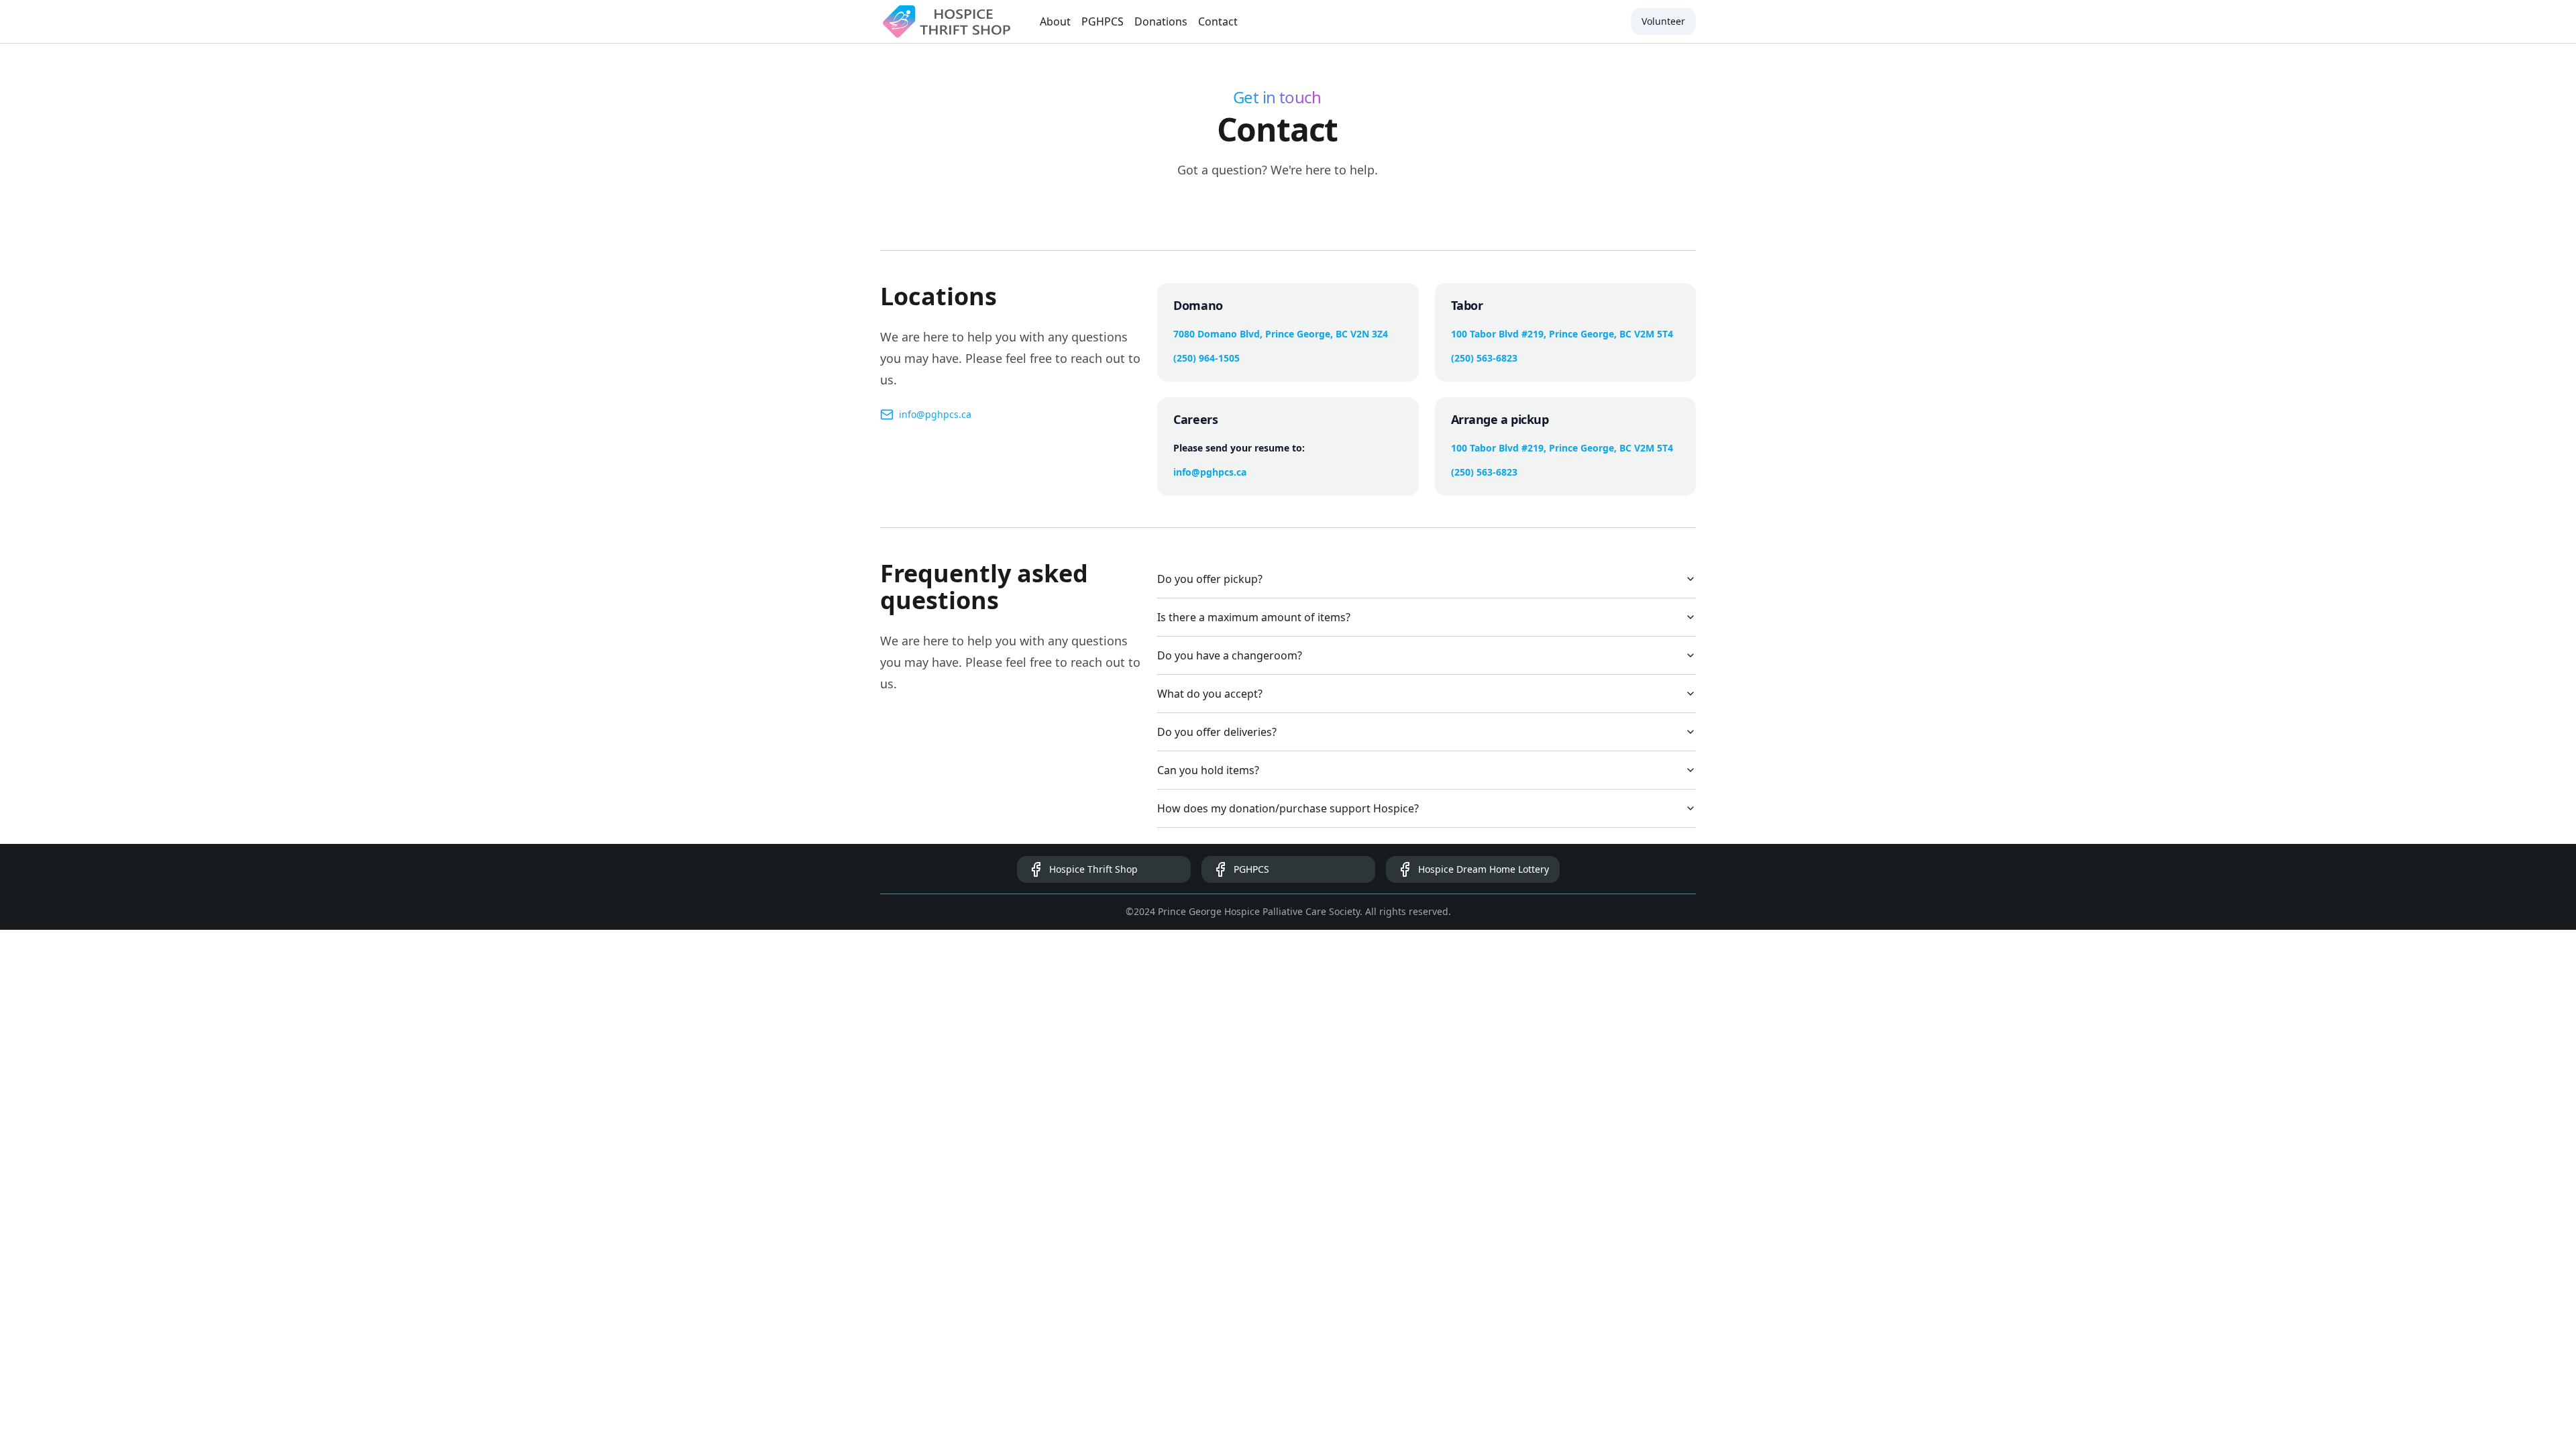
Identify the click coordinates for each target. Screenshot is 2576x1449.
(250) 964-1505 (1206, 358)
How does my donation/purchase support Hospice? (1288, 808)
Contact (1218, 21)
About (1055, 21)
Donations (1161, 21)
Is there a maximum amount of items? (1254, 617)
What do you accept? (1210, 694)
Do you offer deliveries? (1217, 732)
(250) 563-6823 (1484, 358)
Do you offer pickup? (1210, 579)
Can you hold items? (1208, 770)
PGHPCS (1103, 21)
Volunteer (1663, 21)
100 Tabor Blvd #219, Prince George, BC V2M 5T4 (1562, 334)
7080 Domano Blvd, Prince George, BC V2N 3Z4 (1281, 334)
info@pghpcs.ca (935, 414)
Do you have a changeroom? (1230, 655)
